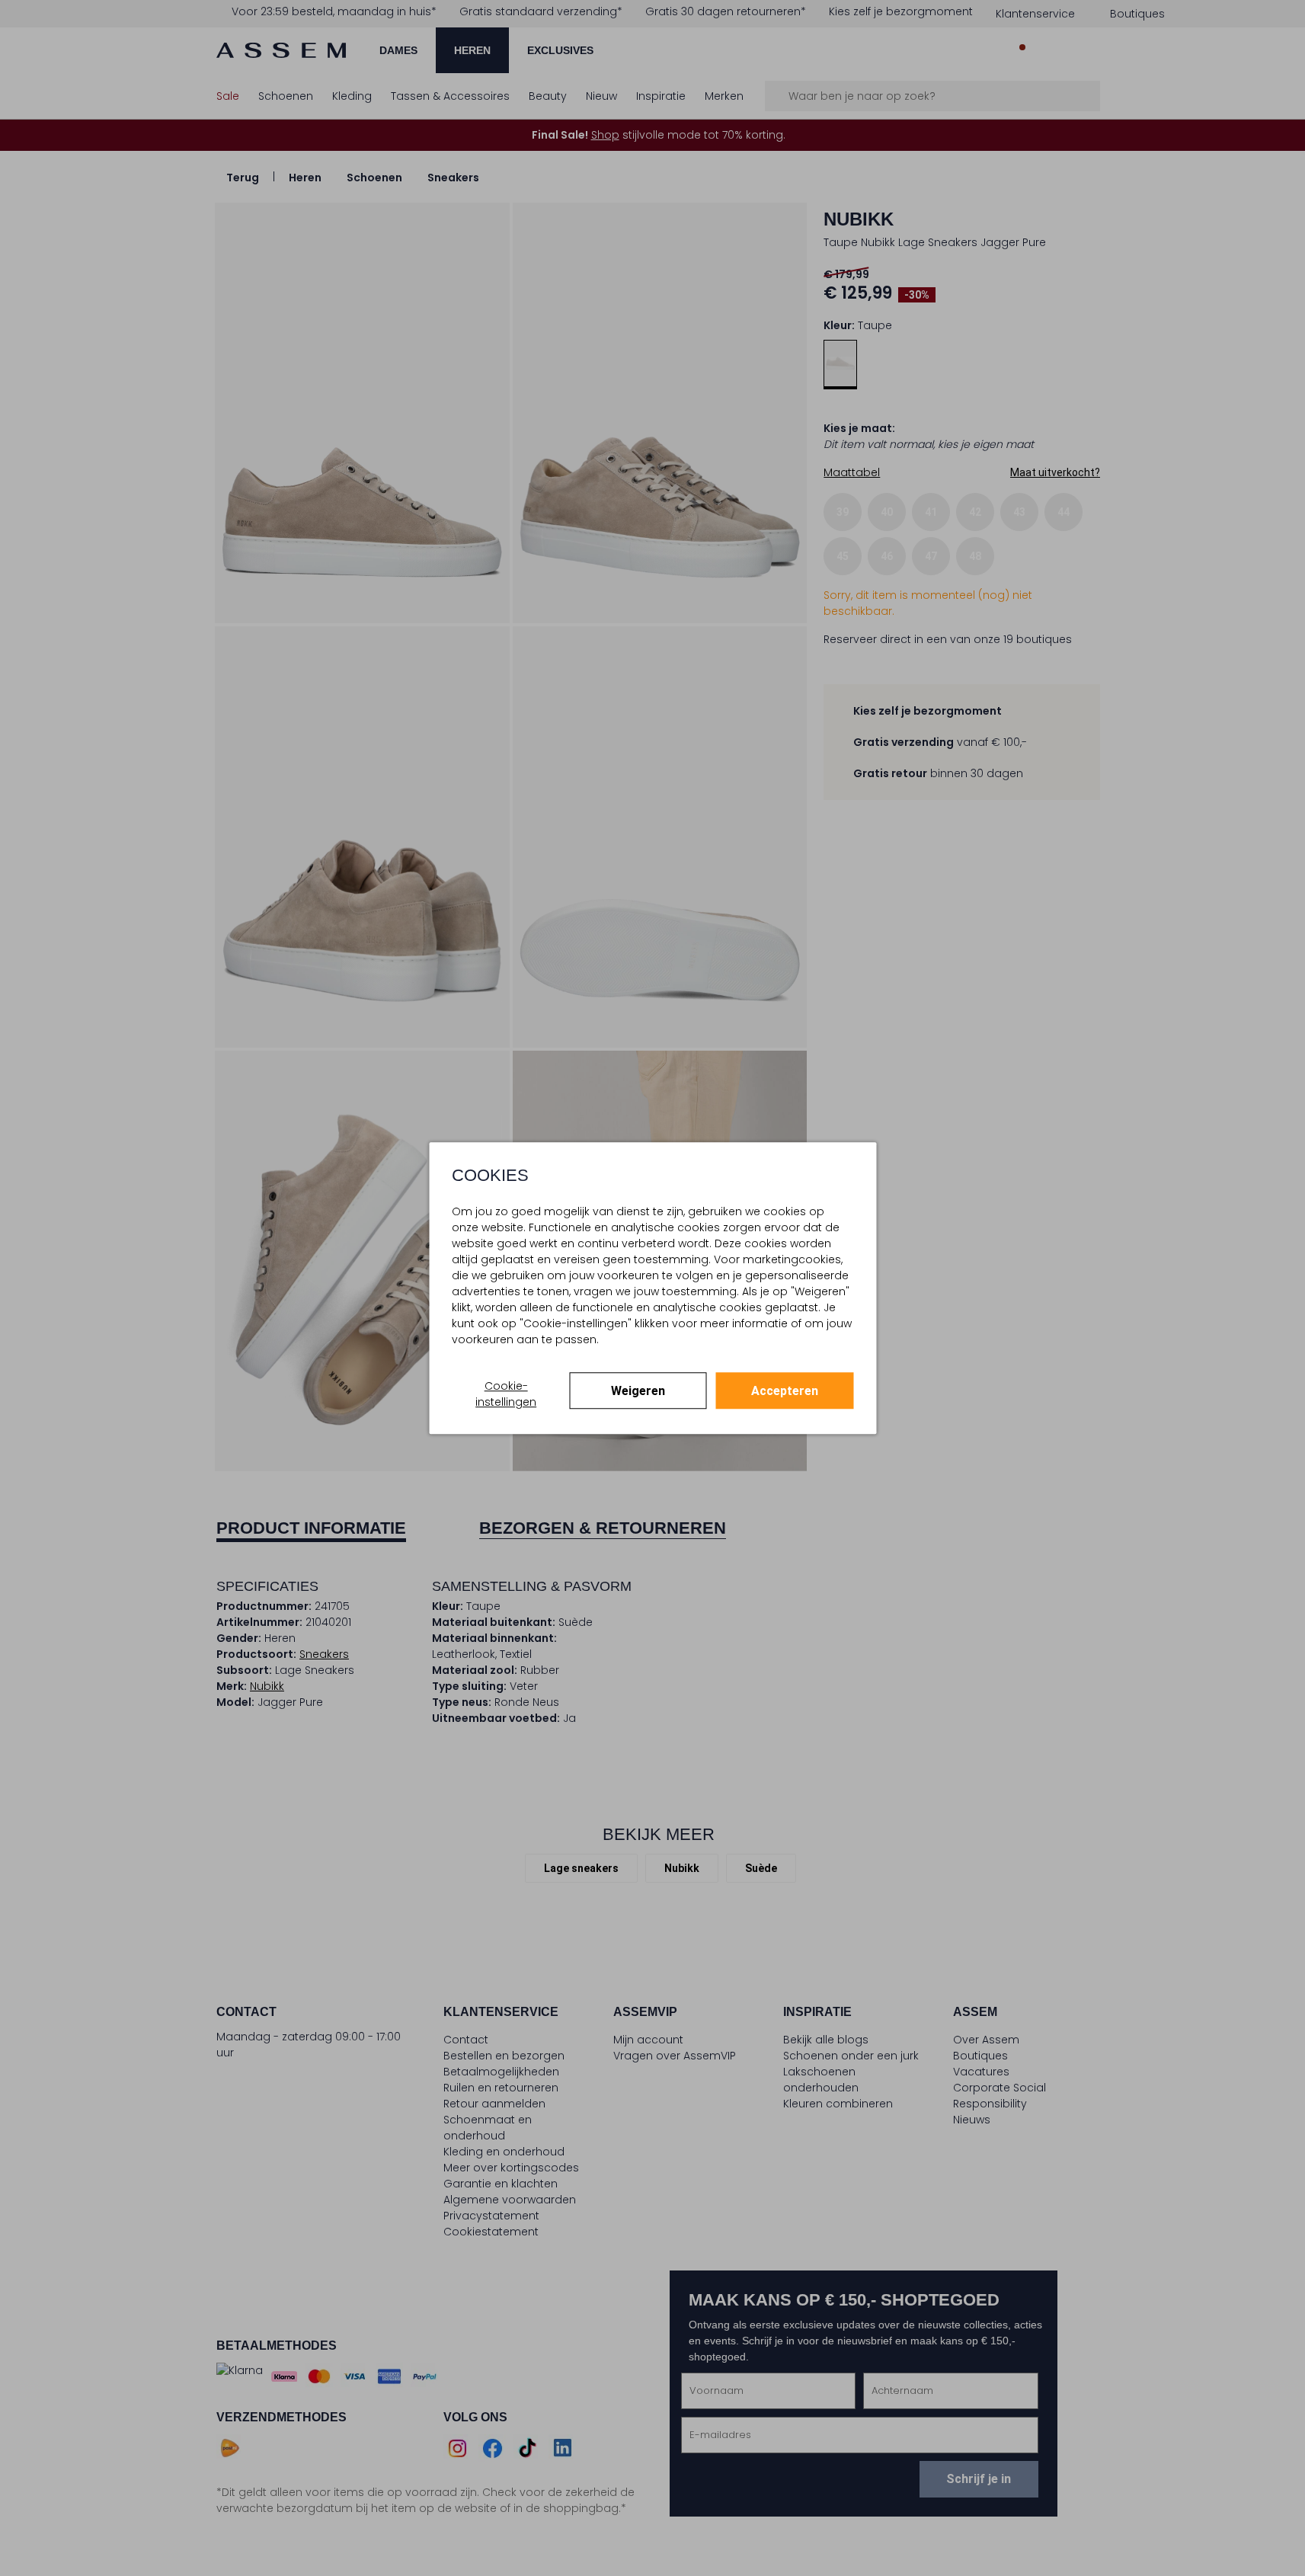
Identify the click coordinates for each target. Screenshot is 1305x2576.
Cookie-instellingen (506, 1394)
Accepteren (785, 1391)
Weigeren (638, 1391)
